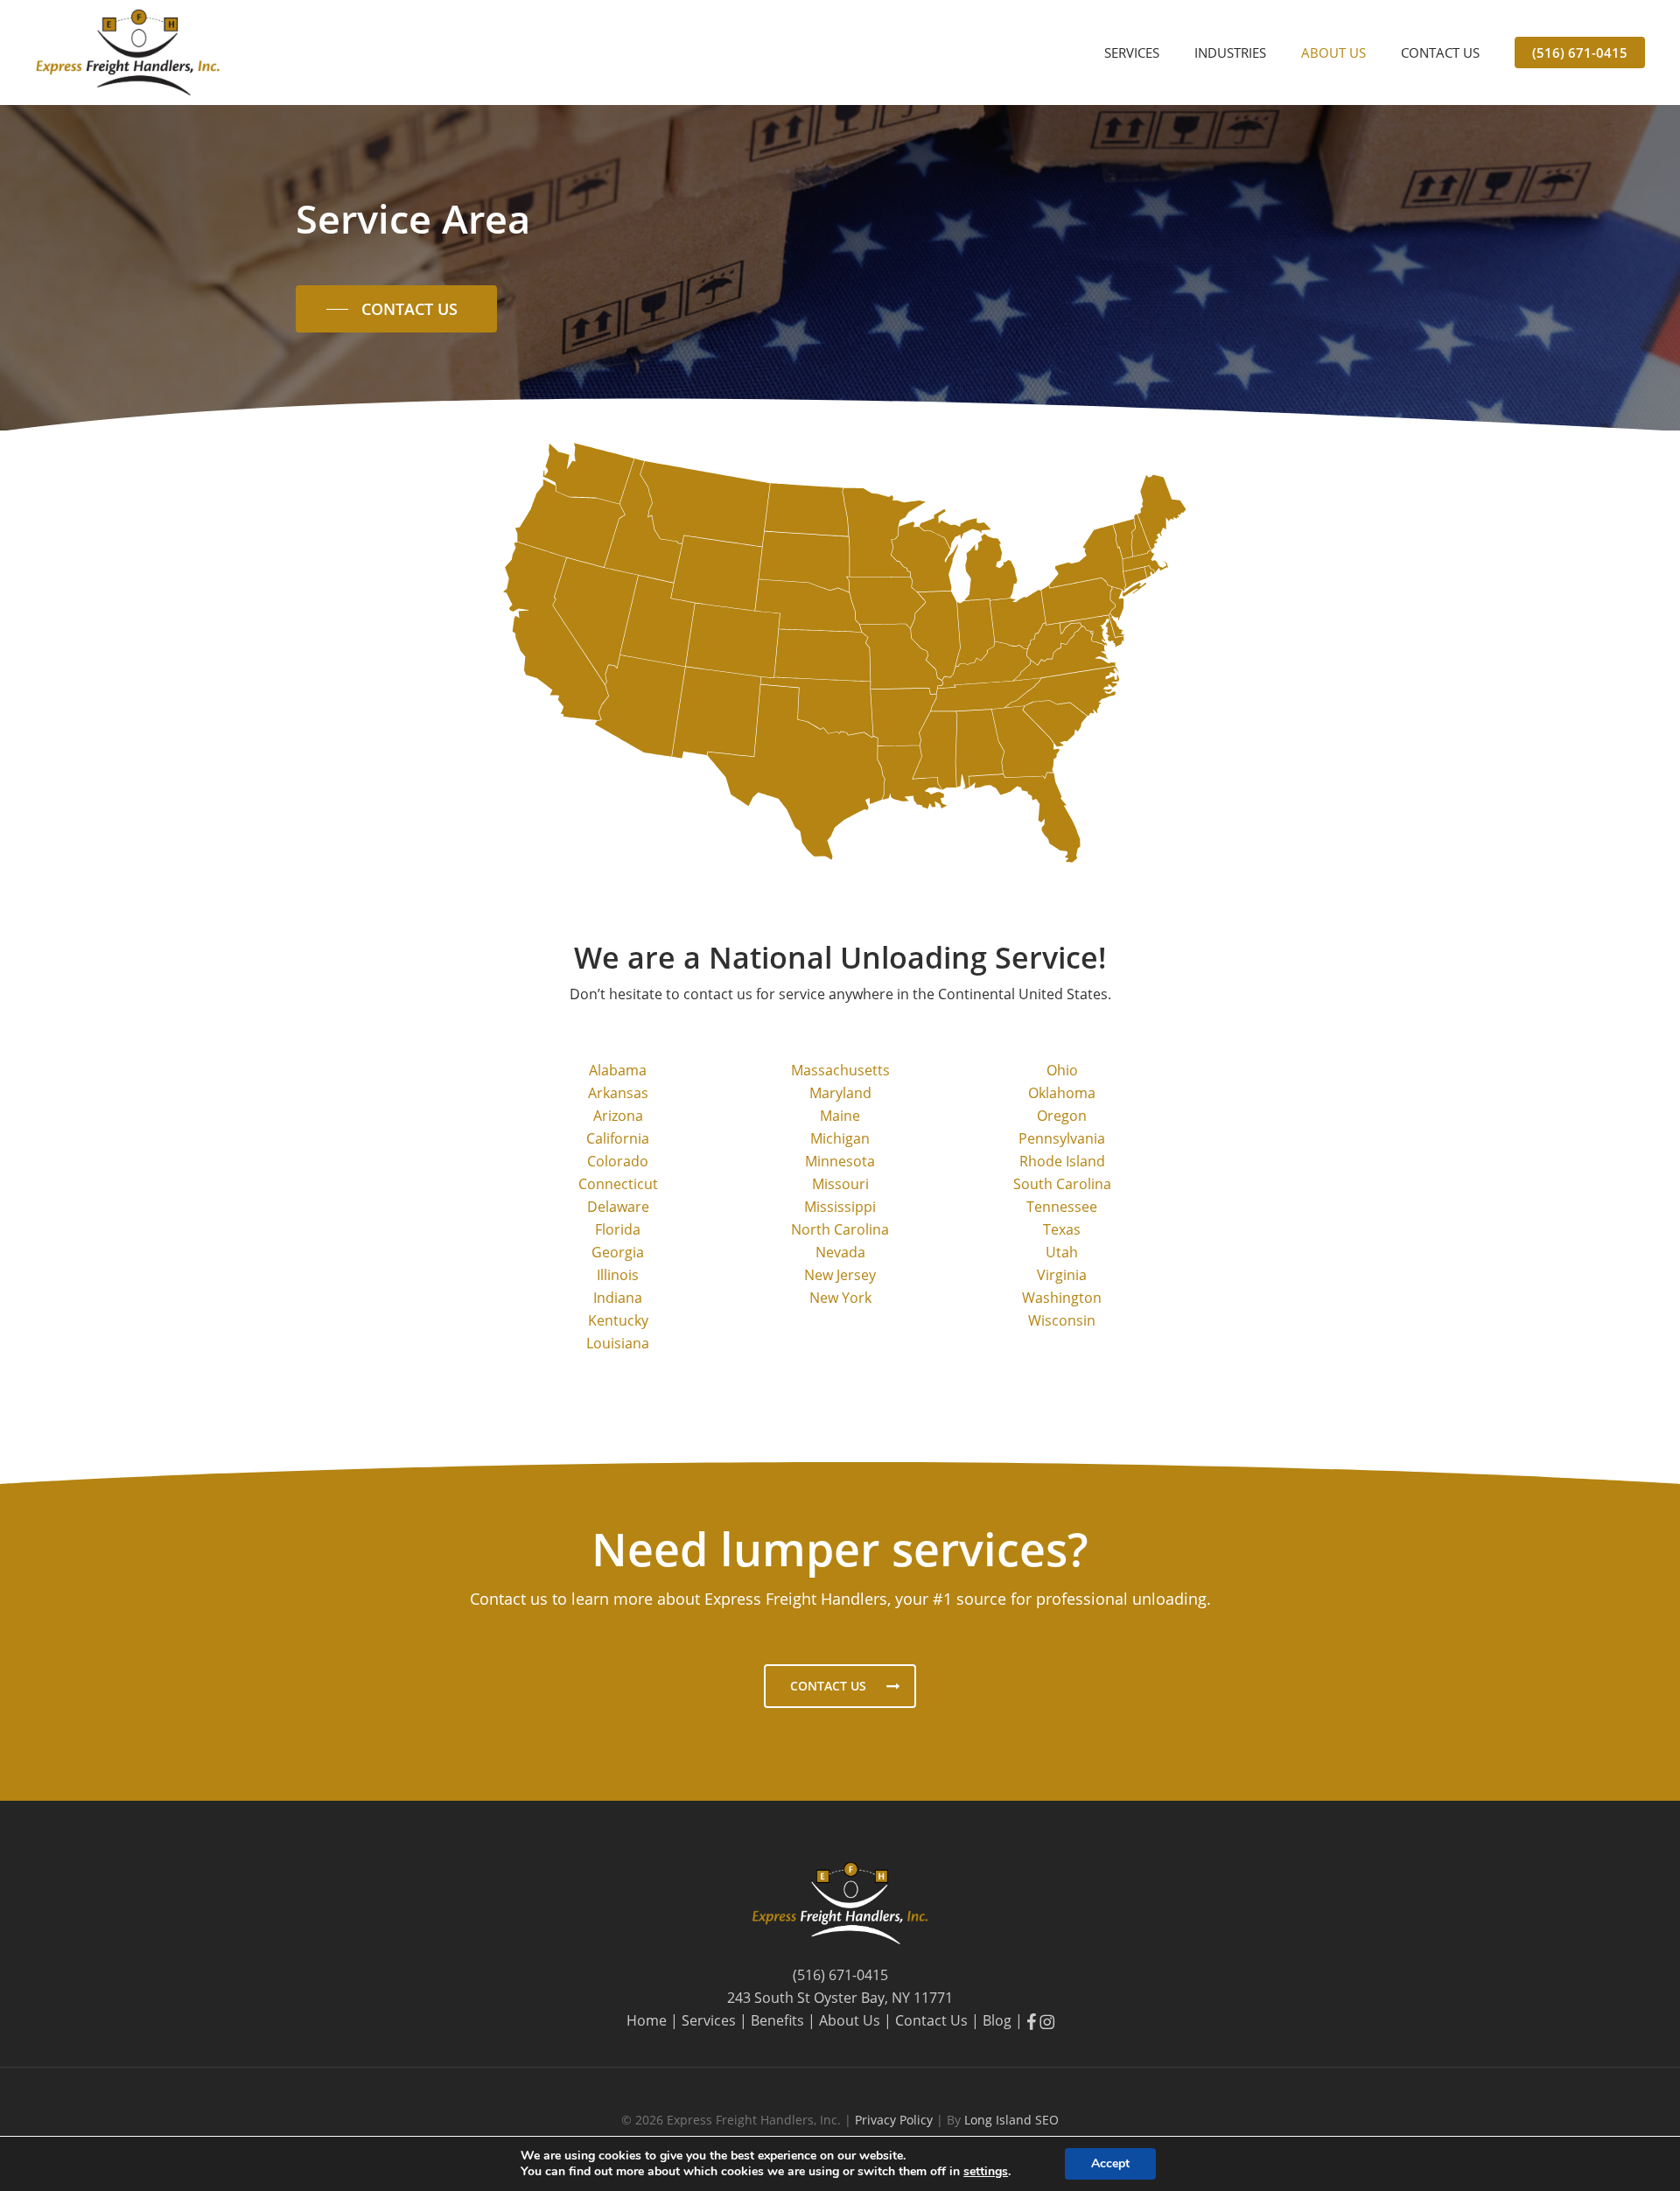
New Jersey (840, 1275)
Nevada (840, 1252)
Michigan (840, 1138)
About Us (850, 2020)
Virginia (1062, 1275)
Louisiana (618, 1343)
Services (709, 2020)
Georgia (618, 1252)
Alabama (618, 1070)
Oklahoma (1062, 1093)
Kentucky (618, 1320)
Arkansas (618, 1093)
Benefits (777, 2020)
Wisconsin (1062, 1320)
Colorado (618, 1161)
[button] (396, 309)
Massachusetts (840, 1070)
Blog (997, 2020)
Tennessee (1062, 1207)
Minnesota (840, 1161)
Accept (1110, 2163)
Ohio (1062, 1070)
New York (840, 1298)
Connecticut (618, 1184)
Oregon (1062, 1116)
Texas (1062, 1229)
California (618, 1138)
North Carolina (840, 1229)
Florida (618, 1229)
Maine (840, 1116)
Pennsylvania (1062, 1138)
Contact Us (931, 2020)
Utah (1062, 1252)
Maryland (840, 1093)
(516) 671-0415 (840, 1975)
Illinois (618, 1275)
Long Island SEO (1011, 2120)
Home (647, 2020)
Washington (1062, 1298)
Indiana (618, 1298)
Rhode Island (1062, 1161)
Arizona (618, 1116)
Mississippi (840, 1207)
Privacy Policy (896, 2120)
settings (986, 2172)
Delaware (618, 1207)
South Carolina (1062, 1184)
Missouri (840, 1184)
